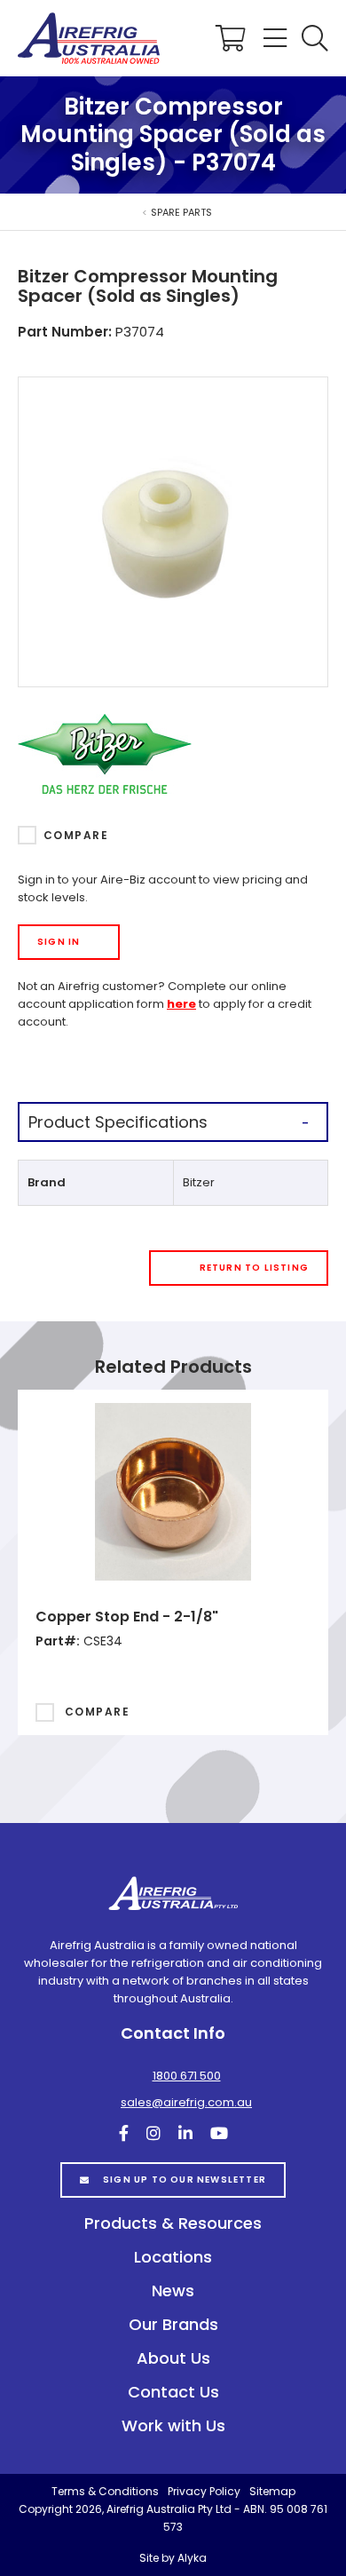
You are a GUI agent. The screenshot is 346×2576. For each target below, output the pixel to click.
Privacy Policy (204, 2491)
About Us (173, 2358)
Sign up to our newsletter (185, 2180)
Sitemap (272, 2491)
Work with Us (173, 2425)
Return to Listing (254, 1268)
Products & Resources (173, 2223)
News (173, 2291)
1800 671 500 (187, 2076)
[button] (315, 38)
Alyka (192, 2558)
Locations (173, 2257)
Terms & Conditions (105, 2491)
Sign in (59, 942)
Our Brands (173, 2324)
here (181, 1004)
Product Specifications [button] (118, 1122)
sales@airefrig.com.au (186, 2102)
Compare (76, 835)
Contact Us (173, 2392)
